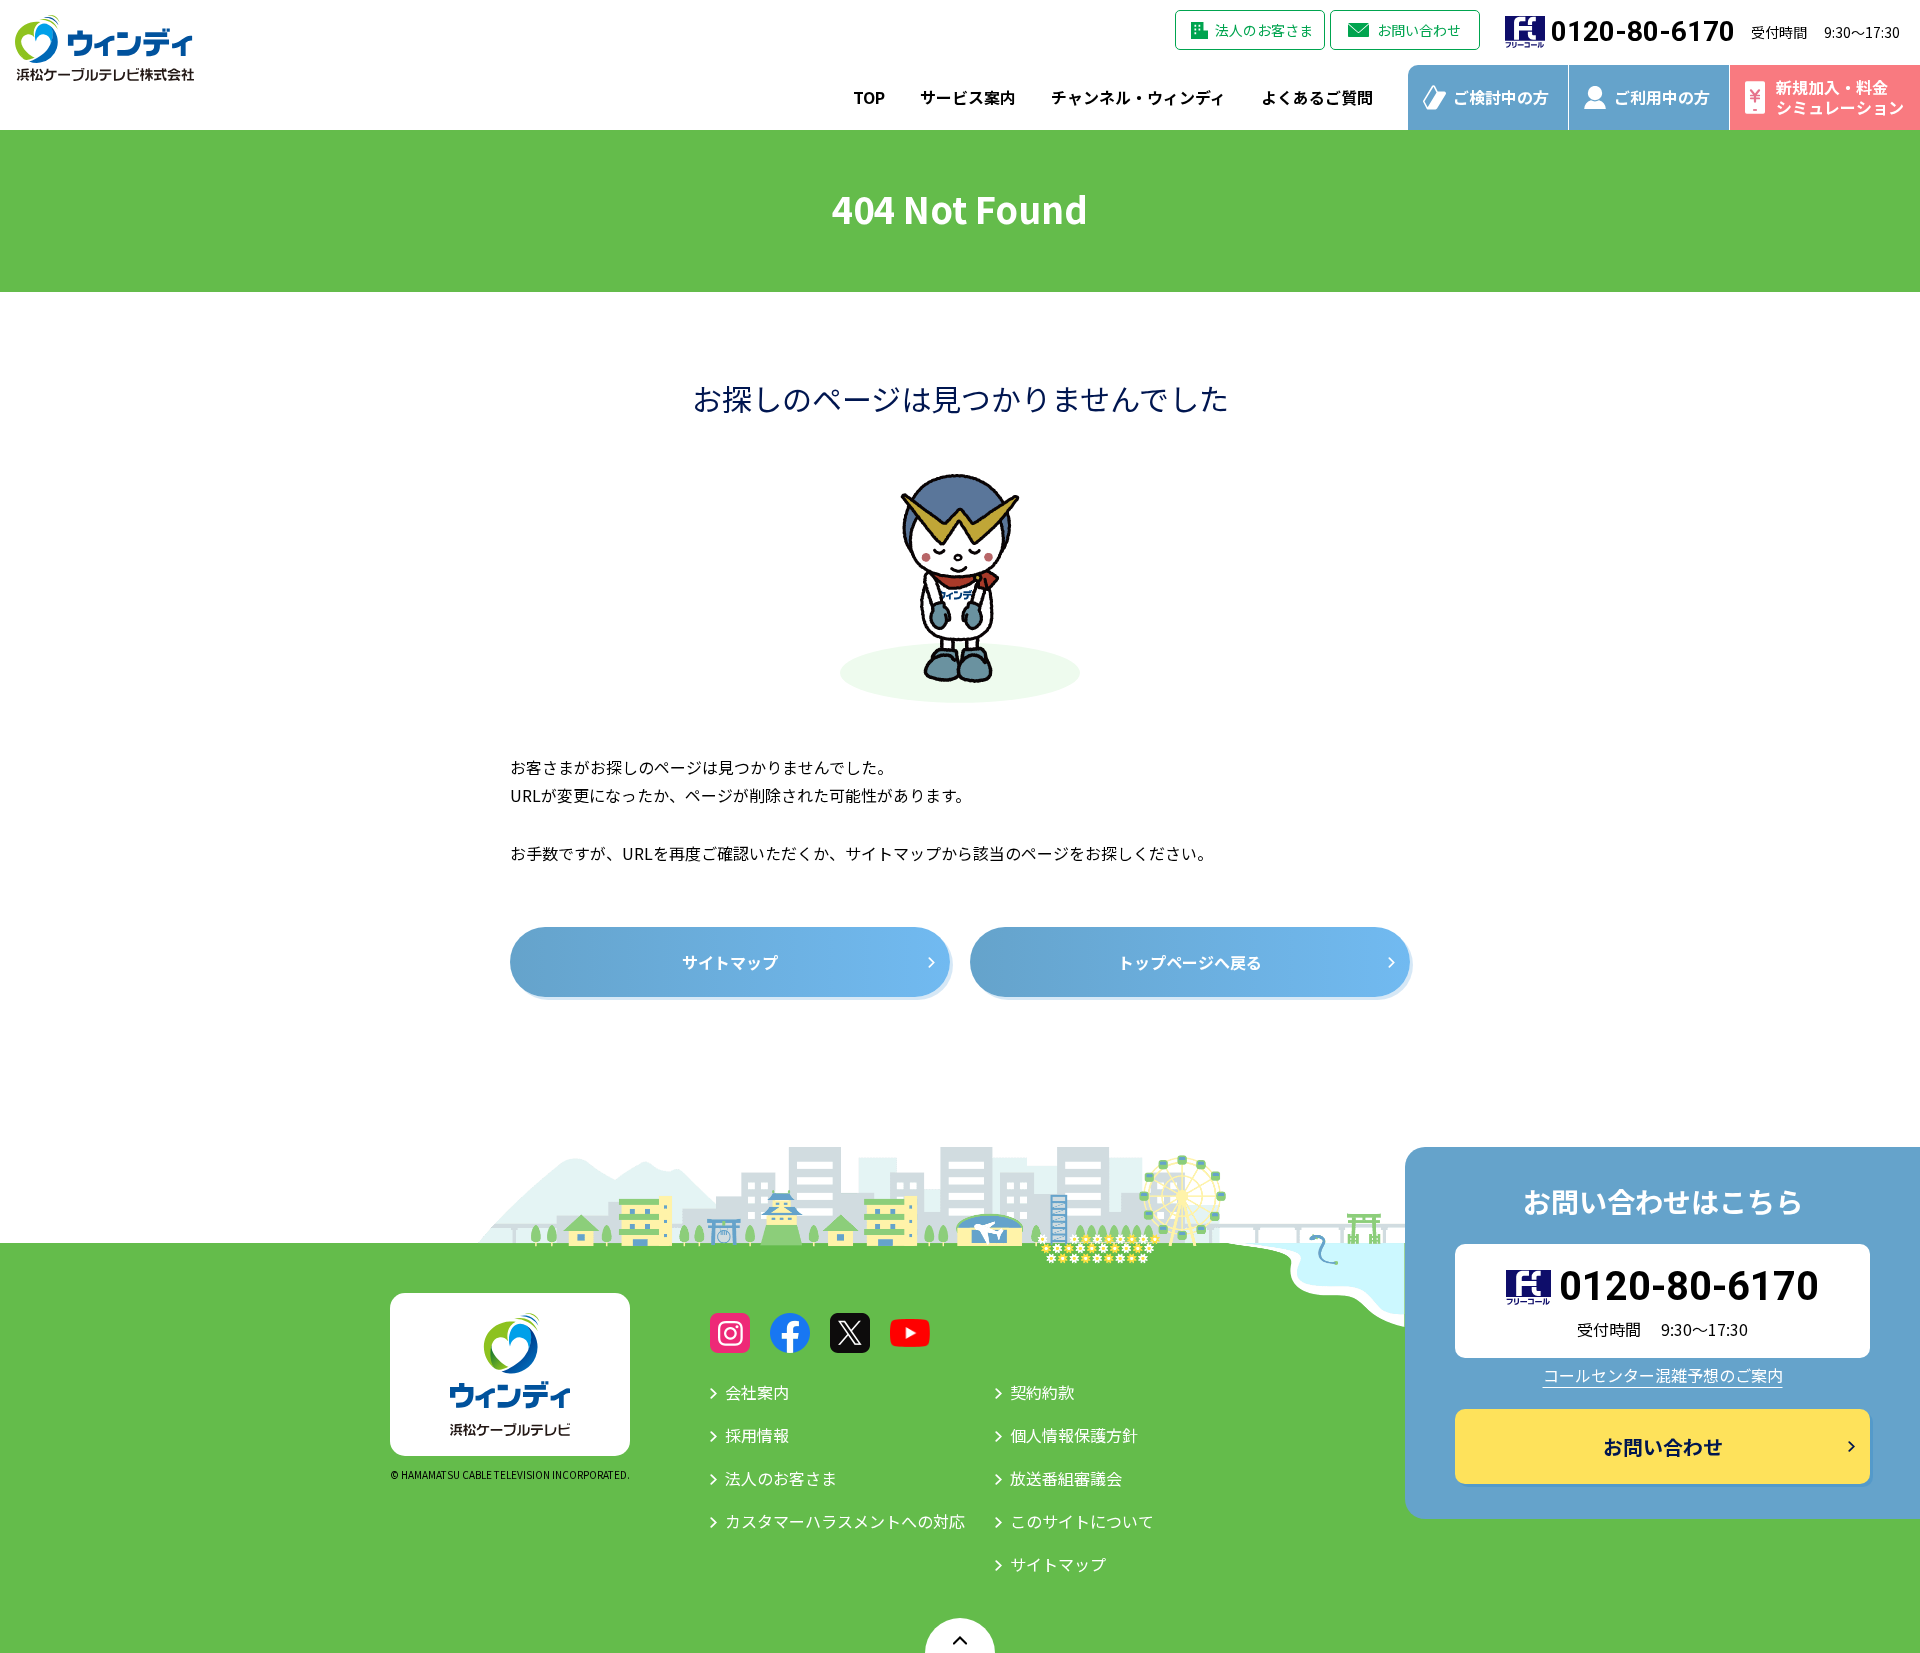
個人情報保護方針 (1074, 1435)
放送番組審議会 (1066, 1478)
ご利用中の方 (1662, 97)
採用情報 (757, 1435)
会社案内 (757, 1392)
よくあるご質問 (1317, 97)
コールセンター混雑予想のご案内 (1663, 1375)
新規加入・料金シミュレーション (1840, 96)
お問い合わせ (1419, 30)
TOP (869, 97)
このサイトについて (1082, 1521)
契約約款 (1042, 1392)
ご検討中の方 (1501, 97)
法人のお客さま (1264, 30)
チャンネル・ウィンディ (1138, 97)
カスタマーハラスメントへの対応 (845, 1521)
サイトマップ (1058, 1564)
